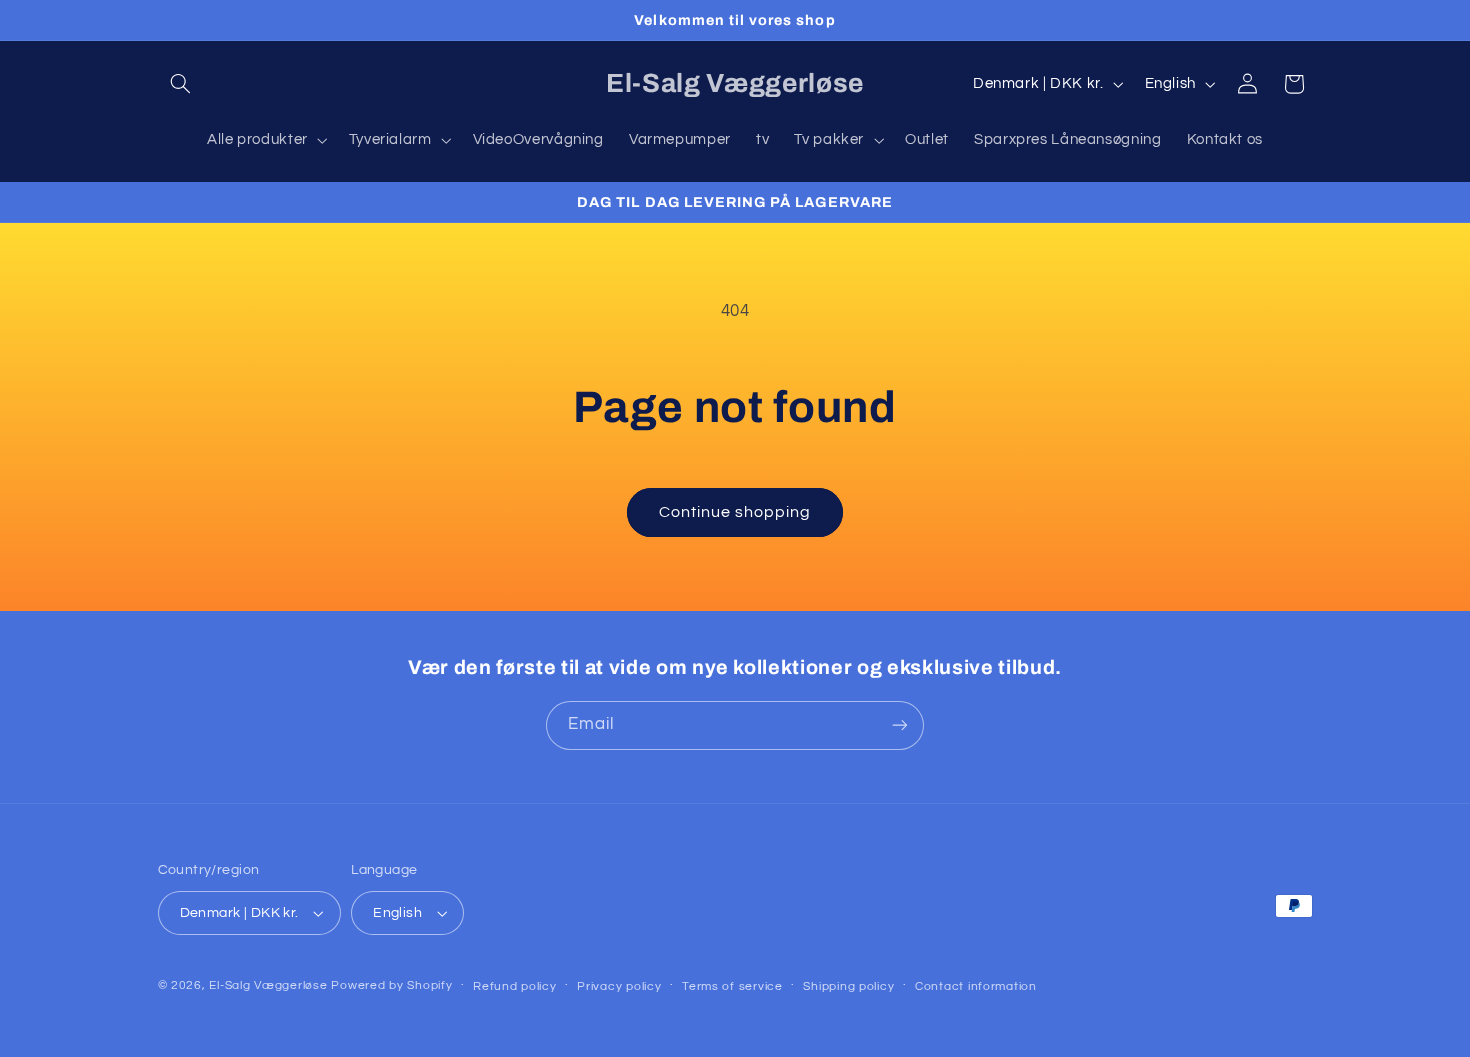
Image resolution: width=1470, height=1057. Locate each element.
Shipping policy (848, 986)
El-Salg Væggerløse (268, 985)
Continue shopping (735, 512)
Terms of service (732, 986)
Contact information (976, 986)
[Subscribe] (900, 725)
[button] (181, 84)
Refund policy (515, 986)
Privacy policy (619, 986)
